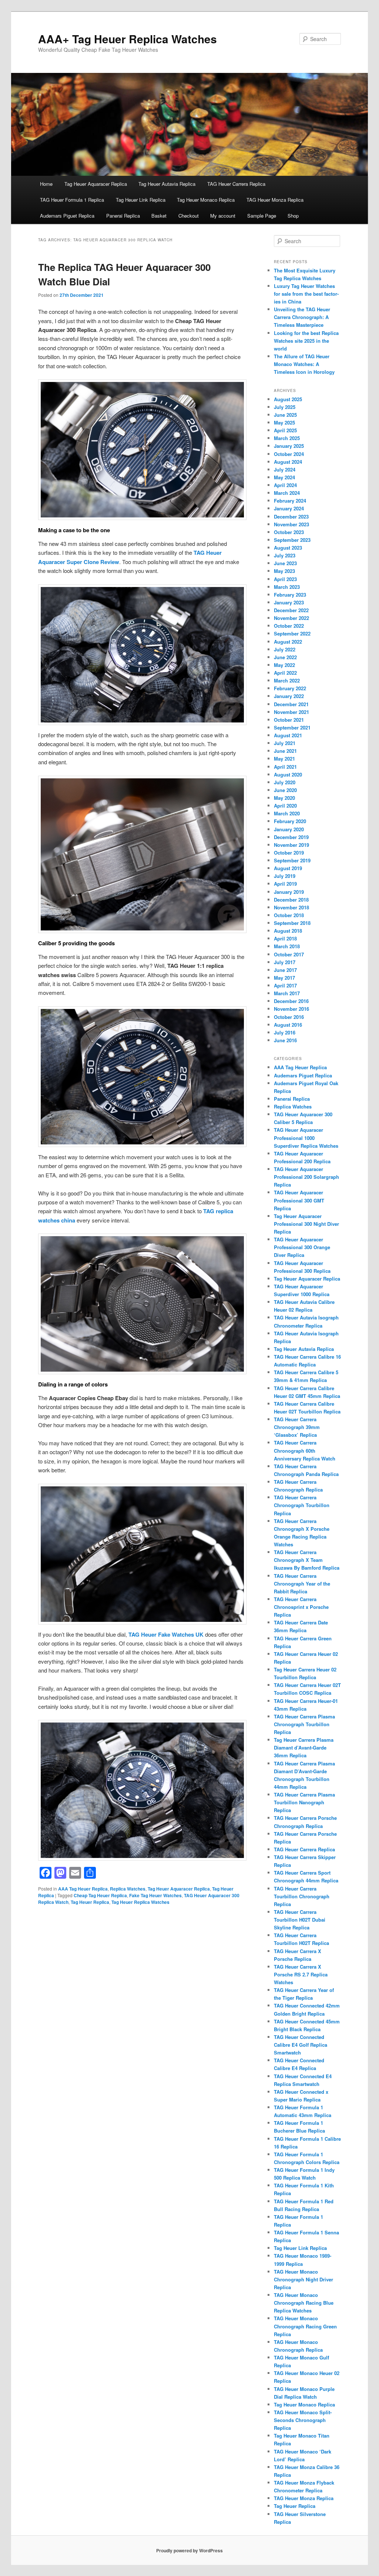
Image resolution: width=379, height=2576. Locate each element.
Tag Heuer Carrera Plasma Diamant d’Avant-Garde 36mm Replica (304, 1747)
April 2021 (285, 767)
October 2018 (289, 915)
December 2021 (291, 704)
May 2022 (284, 665)
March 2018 (287, 946)
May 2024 (284, 477)
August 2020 (288, 774)
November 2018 (291, 907)
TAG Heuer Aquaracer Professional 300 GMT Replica (299, 1200)
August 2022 (288, 642)
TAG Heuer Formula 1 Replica (72, 200)
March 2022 (287, 680)
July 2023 (285, 555)
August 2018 (288, 931)
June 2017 (285, 970)
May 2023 (284, 571)
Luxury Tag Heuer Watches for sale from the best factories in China (306, 294)
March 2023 (287, 587)
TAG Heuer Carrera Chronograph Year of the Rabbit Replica (302, 1584)
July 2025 (285, 407)
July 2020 (285, 782)
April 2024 (285, 485)
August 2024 (288, 462)
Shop (293, 216)
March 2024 (287, 493)
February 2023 (290, 595)
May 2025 (284, 422)
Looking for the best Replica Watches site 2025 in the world (306, 341)
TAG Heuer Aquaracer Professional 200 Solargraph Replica (306, 1177)
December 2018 (291, 900)
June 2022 (285, 657)
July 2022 (285, 649)
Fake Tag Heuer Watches (155, 1895)
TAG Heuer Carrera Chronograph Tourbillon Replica (302, 1505)
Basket (159, 216)
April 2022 (285, 673)
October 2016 (289, 1017)
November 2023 (291, 524)
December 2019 (291, 837)
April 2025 (285, 430)
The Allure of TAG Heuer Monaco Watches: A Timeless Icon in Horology (304, 364)
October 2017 (289, 954)
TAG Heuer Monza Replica (275, 200)
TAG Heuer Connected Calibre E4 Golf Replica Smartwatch (301, 2045)
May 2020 (284, 798)
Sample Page (262, 216)
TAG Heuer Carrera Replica (236, 184)
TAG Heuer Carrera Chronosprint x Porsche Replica (301, 1607)
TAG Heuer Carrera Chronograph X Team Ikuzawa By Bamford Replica (307, 1560)
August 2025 (288, 399)
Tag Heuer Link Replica (141, 200)
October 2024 (289, 454)
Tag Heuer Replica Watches (140, 1902)
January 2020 (289, 829)
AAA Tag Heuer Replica (83, 1889)
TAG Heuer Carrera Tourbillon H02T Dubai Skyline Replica (300, 1920)
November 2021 (291, 712)
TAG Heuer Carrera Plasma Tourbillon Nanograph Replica (304, 1802)
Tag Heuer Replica (90, 1902)
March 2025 (287, 438)
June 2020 (285, 790)
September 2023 (292, 540)
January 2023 (289, 602)
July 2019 (285, 876)
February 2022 (290, 688)
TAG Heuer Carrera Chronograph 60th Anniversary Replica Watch (305, 1450)
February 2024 (290, 501)
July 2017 (285, 962)
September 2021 (292, 727)
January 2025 (289, 446)
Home (46, 184)
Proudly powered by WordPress (189, 2550)
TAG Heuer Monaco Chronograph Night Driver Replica (303, 2279)
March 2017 (287, 993)
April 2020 (285, 806)
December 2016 (291, 1001)
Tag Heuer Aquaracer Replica (96, 184)
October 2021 (289, 720)
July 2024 (285, 469)
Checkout (189, 216)
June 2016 (285, 1040)
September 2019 (292, 860)
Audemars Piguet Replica (67, 216)
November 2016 (291, 1009)
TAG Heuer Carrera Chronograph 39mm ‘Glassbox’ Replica (297, 1427)
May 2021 (284, 759)
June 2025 (285, 415)
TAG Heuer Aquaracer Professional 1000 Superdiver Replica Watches (306, 1138)
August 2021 (288, 735)
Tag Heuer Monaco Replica (206, 200)
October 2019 (289, 853)
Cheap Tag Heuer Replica (100, 1895)
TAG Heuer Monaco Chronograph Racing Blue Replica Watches (304, 2303)
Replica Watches (128, 1889)
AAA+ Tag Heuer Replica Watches (128, 39)
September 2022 (292, 633)
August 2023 (288, 548)
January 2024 (289, 508)
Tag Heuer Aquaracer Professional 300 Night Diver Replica (306, 1224)
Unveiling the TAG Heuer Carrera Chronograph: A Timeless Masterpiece (302, 317)
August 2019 (288, 868)
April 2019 (285, 884)
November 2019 (291, 845)
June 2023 (285, 563)
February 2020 (290, 821)
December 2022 (291, 610)
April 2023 (285, 579)
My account (223, 216)
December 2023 (291, 516)
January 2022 (289, 696)
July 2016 (285, 1032)
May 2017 (284, 978)
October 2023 (289, 532)
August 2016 (288, 1025)
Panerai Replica (123, 216)
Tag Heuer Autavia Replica (167, 184)
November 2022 (291, 618)
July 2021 (285, 743)
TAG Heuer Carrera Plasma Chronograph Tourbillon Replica (304, 1724)
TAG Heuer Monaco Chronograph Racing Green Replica (305, 2326)
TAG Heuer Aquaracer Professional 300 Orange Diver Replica (302, 1247)
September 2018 (292, 923)
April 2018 (285, 938)
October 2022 (289, 626)
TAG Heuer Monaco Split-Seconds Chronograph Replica (303, 2420)
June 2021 (285, 751)
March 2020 (287, 813)
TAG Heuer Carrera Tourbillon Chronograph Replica (302, 1896)
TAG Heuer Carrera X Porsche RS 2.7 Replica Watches (301, 1974)
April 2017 (285, 985)
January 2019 (289, 892)
